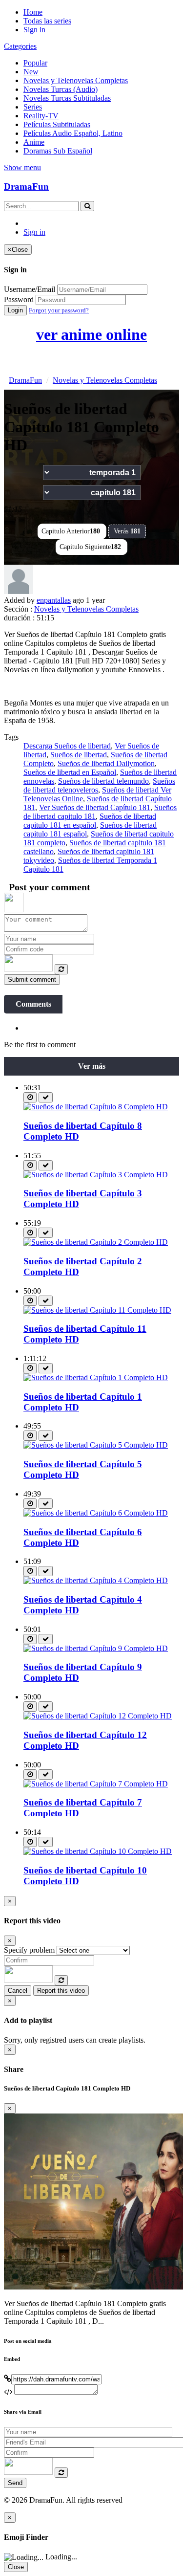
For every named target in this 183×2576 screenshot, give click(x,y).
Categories (20, 46)
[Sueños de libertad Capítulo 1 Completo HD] (96, 1377)
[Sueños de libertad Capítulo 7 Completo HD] (96, 1784)
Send (15, 2483)
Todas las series (47, 21)
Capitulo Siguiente (90, 547)
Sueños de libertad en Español (70, 772)
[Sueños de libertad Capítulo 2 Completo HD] (96, 1242)
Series (33, 107)
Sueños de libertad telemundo (103, 781)
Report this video (61, 1991)
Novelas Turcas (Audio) (61, 89)
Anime (34, 142)
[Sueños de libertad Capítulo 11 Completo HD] (97, 1310)
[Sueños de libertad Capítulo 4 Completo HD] (96, 1580)
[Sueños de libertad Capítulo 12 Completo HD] (98, 1716)
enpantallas (54, 600)
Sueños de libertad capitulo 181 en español (90, 821)
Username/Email (30, 289)
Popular (35, 63)
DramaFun (26, 187)
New (31, 72)
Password (19, 299)
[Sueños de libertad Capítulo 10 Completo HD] (98, 1851)
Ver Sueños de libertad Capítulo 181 (95, 807)
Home (33, 12)
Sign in (34, 30)
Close (16, 2567)
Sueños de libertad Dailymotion (106, 763)
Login (15, 310)
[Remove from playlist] (46, 1097)
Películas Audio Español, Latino (73, 133)
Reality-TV (41, 116)
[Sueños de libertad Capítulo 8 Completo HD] (96, 1107)
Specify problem (29, 1950)
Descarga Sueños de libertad (67, 746)
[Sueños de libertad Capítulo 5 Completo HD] (96, 1445)
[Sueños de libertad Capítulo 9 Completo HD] (96, 1648)
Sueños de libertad (79, 755)
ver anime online (91, 334)
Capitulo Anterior (71, 531)
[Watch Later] (30, 1097)
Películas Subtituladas (57, 124)
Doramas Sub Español (58, 151)
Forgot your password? (59, 310)
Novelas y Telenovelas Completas (76, 80)
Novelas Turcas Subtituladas (67, 98)
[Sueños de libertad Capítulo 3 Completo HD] (96, 1175)
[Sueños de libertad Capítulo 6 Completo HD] (96, 1513)
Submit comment (32, 980)
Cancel (18, 1991)
